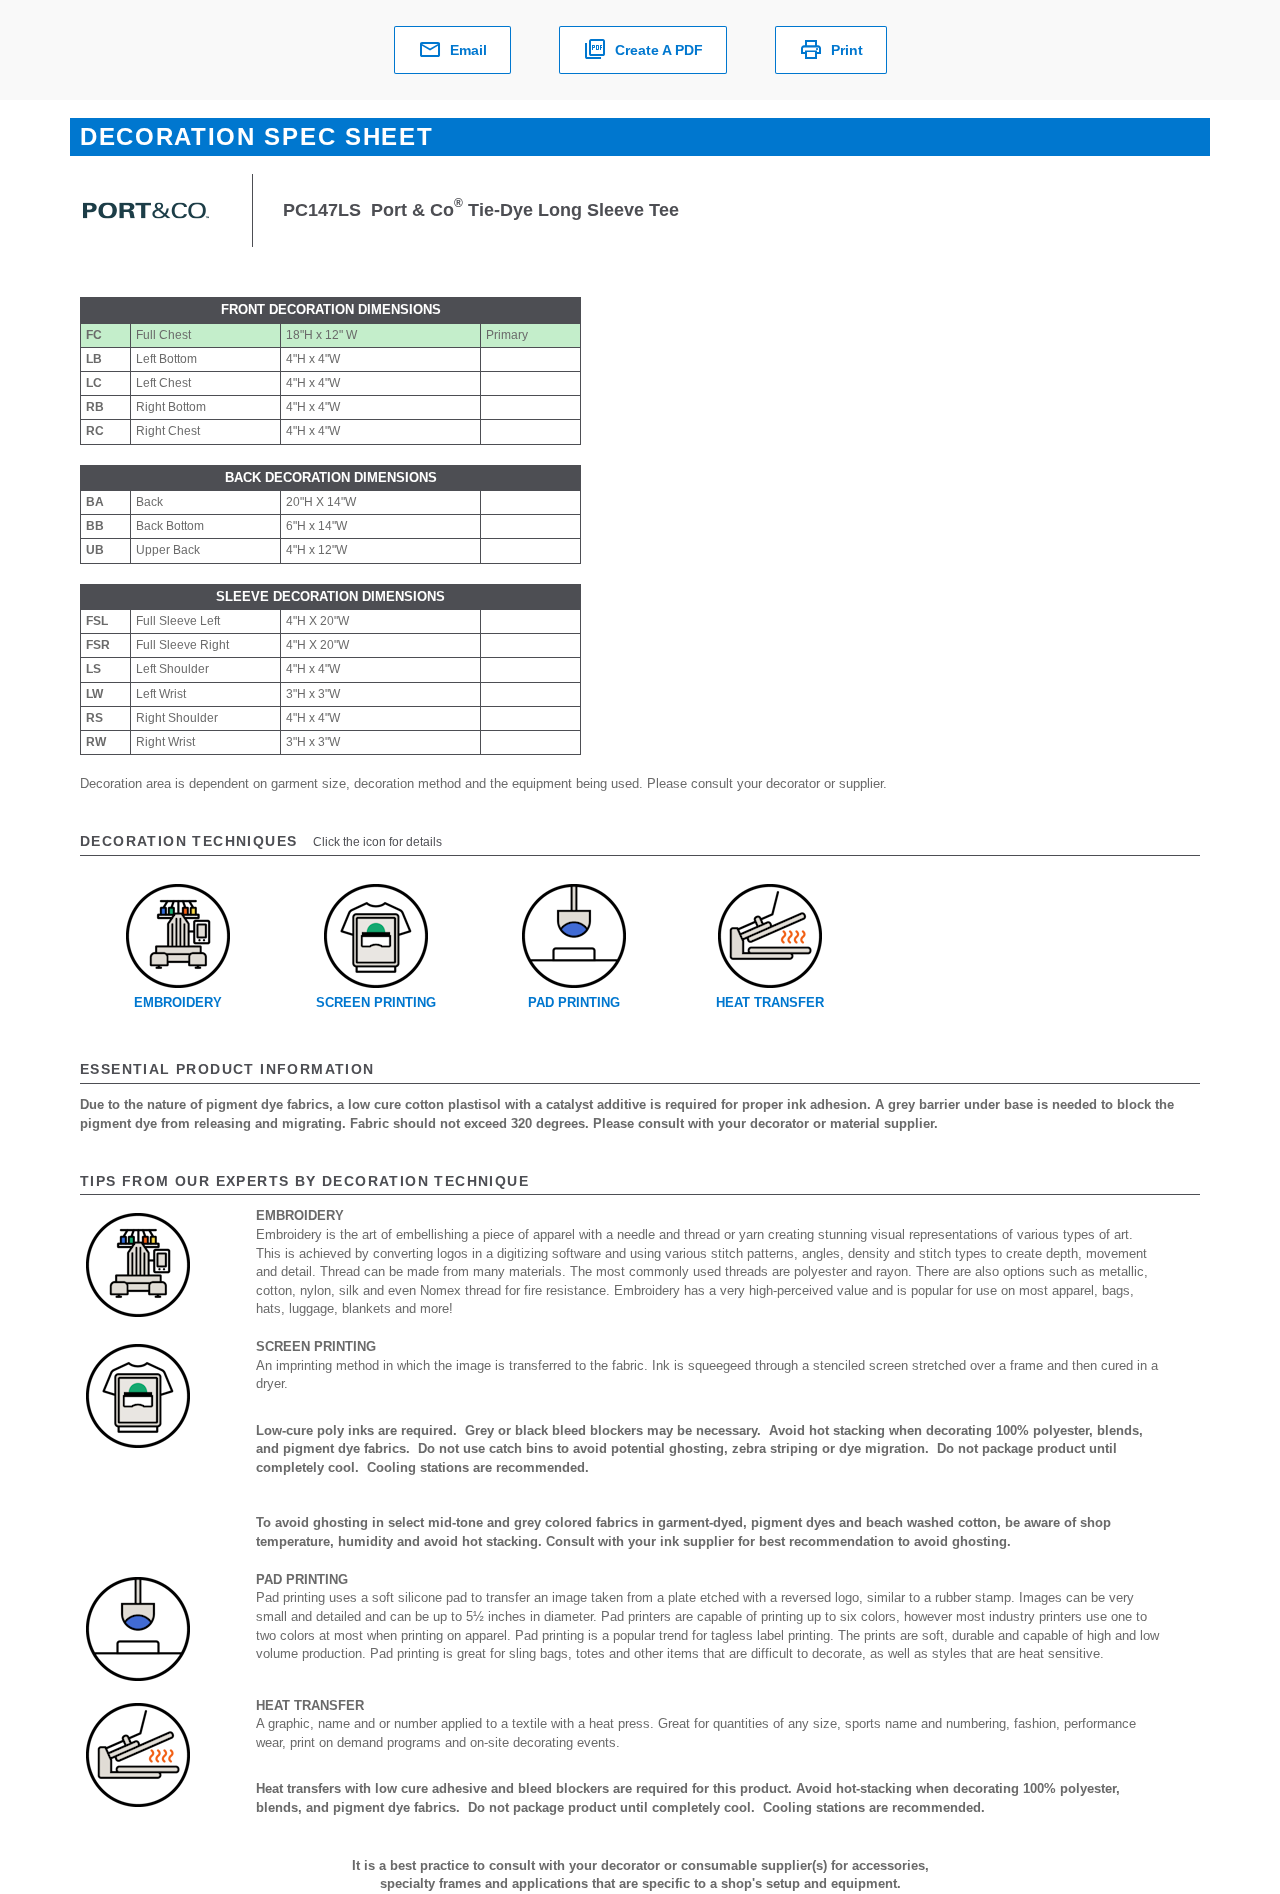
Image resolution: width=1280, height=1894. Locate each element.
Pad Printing (574, 1002)
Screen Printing (376, 1002)
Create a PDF (659, 50)
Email (468, 50)
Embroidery (178, 1002)
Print (847, 50)
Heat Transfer (770, 1002)
